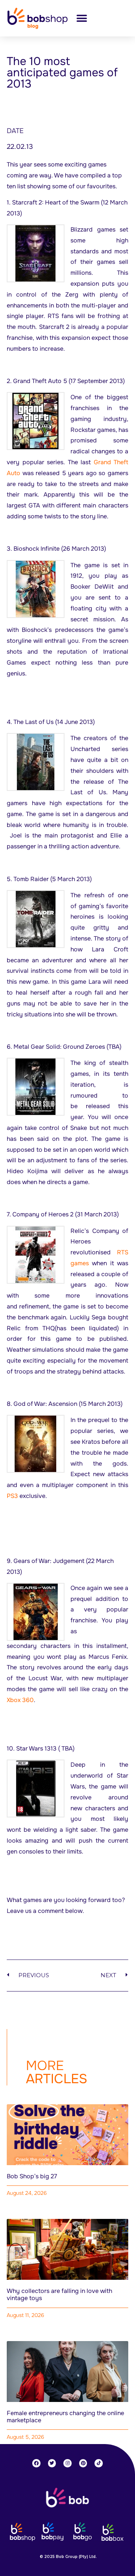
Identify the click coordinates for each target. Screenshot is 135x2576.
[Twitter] (52, 2463)
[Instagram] (67, 2463)
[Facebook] (36, 2463)
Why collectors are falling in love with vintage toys (59, 2294)
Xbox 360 (20, 1700)
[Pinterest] (83, 2463)
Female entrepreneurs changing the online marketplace (65, 2417)
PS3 (12, 1496)
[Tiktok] (99, 2463)
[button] (82, 18)
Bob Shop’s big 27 (32, 2176)
